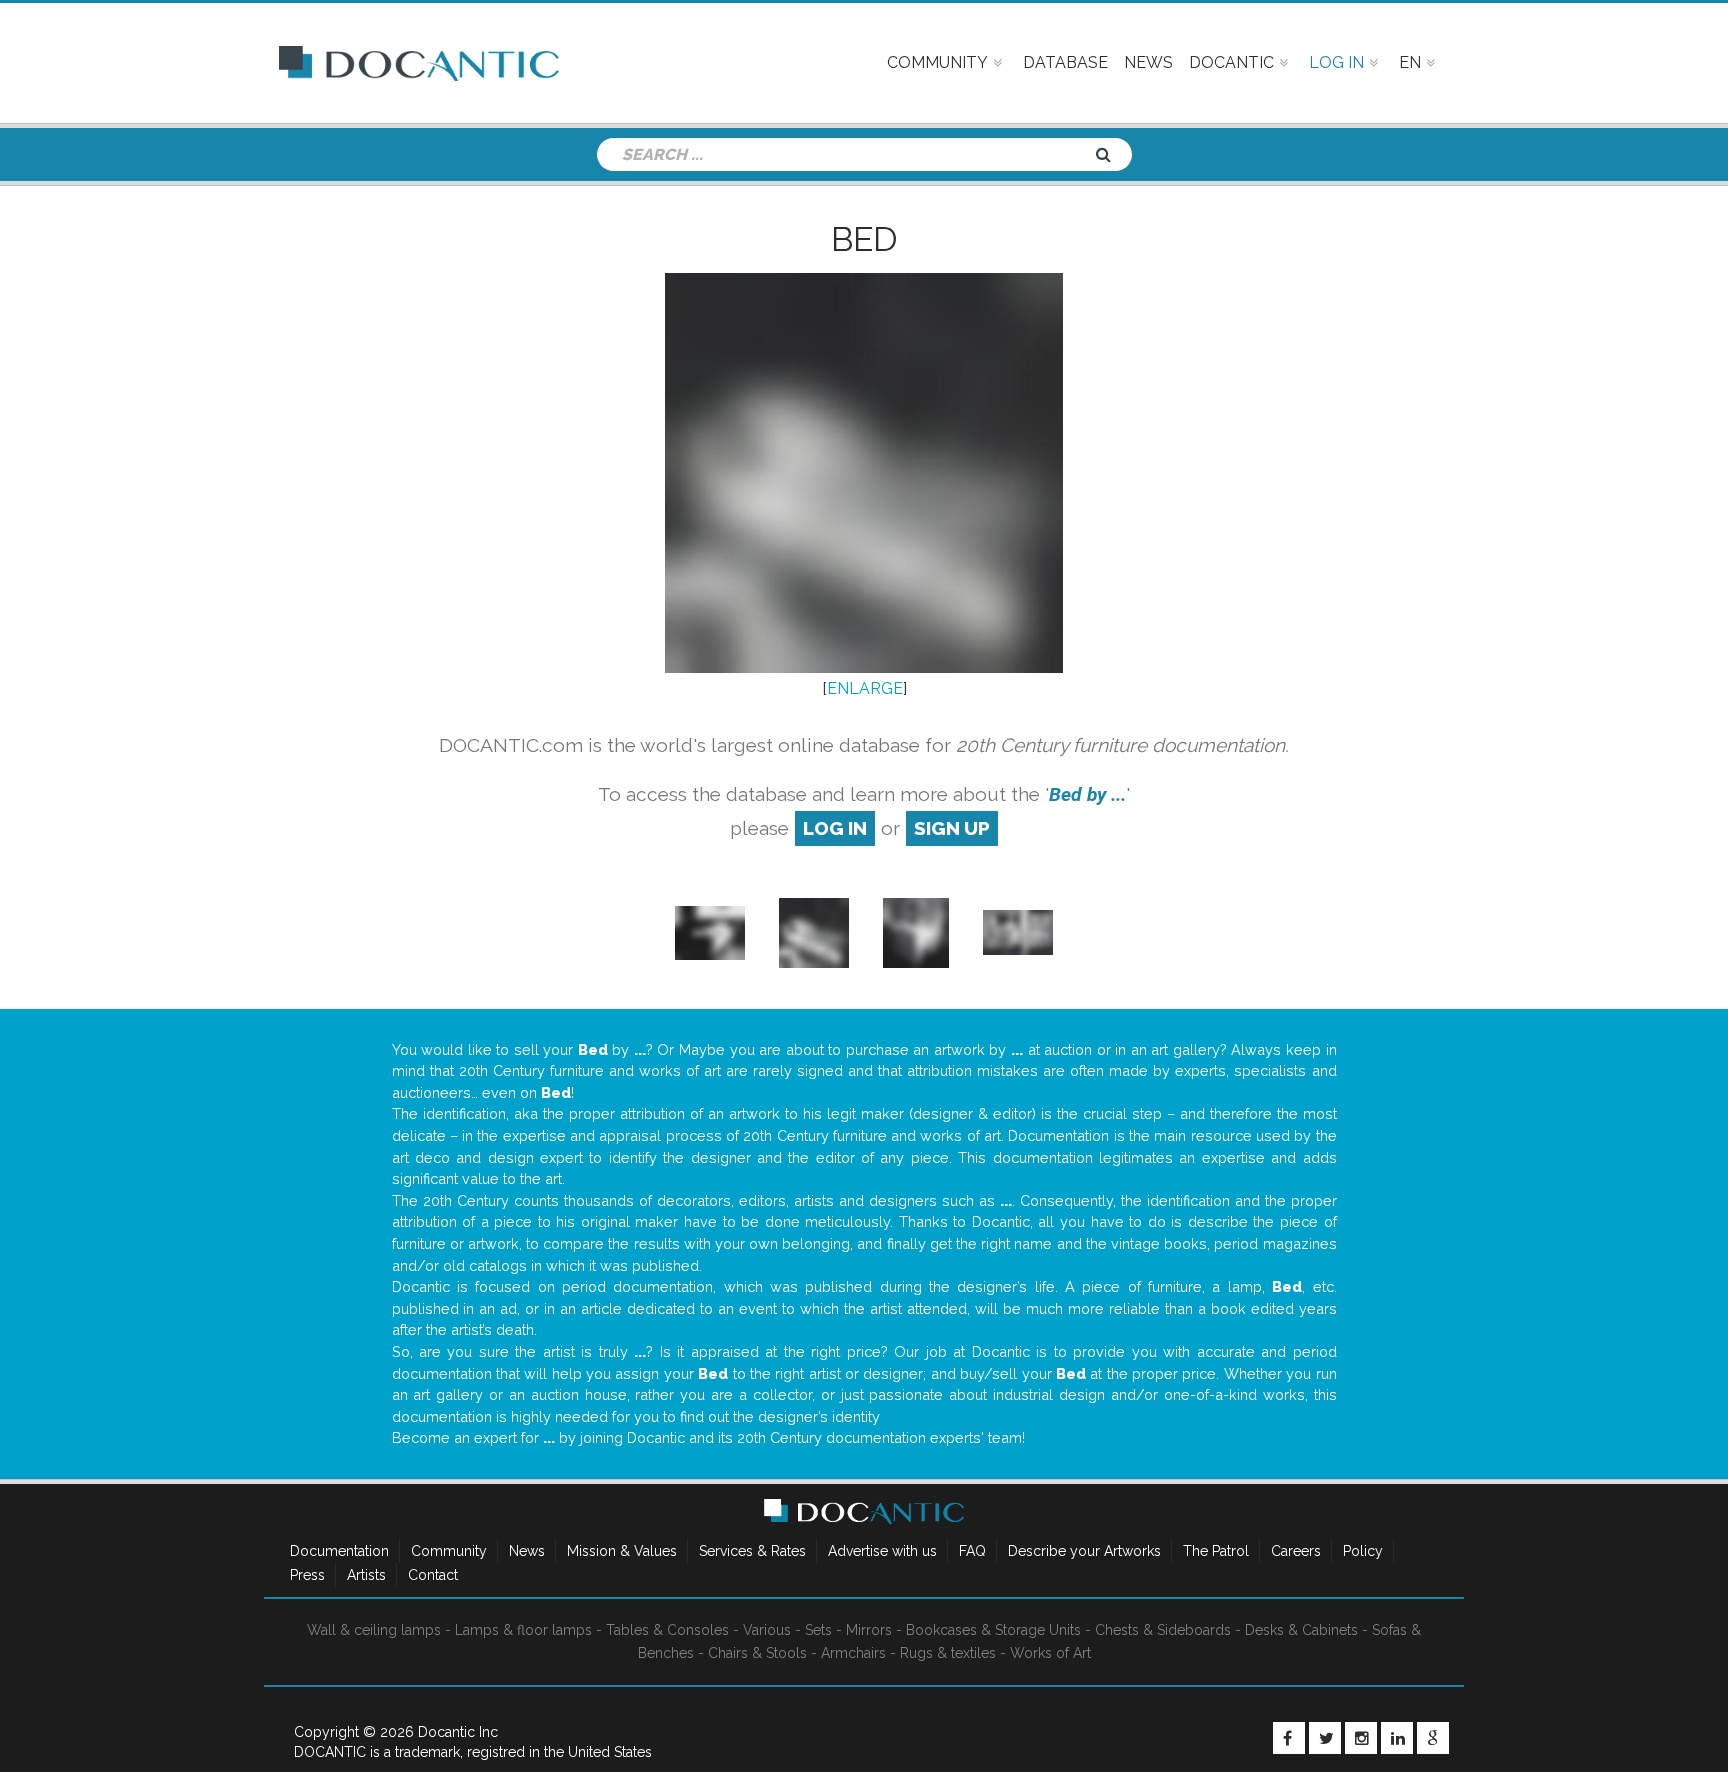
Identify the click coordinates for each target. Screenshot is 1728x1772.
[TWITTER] (1325, 1738)
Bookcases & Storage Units (993, 1630)
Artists (366, 1575)
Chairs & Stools (757, 1653)
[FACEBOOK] (1289, 1738)
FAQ (972, 1551)
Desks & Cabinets (1301, 1630)
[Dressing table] (1018, 931)
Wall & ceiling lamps (374, 1630)
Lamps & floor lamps (523, 1630)
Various (767, 1630)
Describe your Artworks (1084, 1551)
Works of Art (1050, 1653)
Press (307, 1575)
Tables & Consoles (667, 1630)
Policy (1363, 1551)
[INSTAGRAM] (1361, 1738)
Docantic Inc (458, 1732)
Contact (433, 1575)
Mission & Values (622, 1551)
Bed (864, 239)
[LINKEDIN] (1397, 1738)
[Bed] (710, 931)
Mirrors (869, 1630)
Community (449, 1551)
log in (835, 828)
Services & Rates (752, 1551)
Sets (818, 1630)
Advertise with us (882, 1551)
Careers (1296, 1551)
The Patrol (1216, 1551)
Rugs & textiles (948, 1653)
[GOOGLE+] (1433, 1738)
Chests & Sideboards (1163, 1630)
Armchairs (853, 1653)
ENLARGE (865, 688)
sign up (952, 828)
